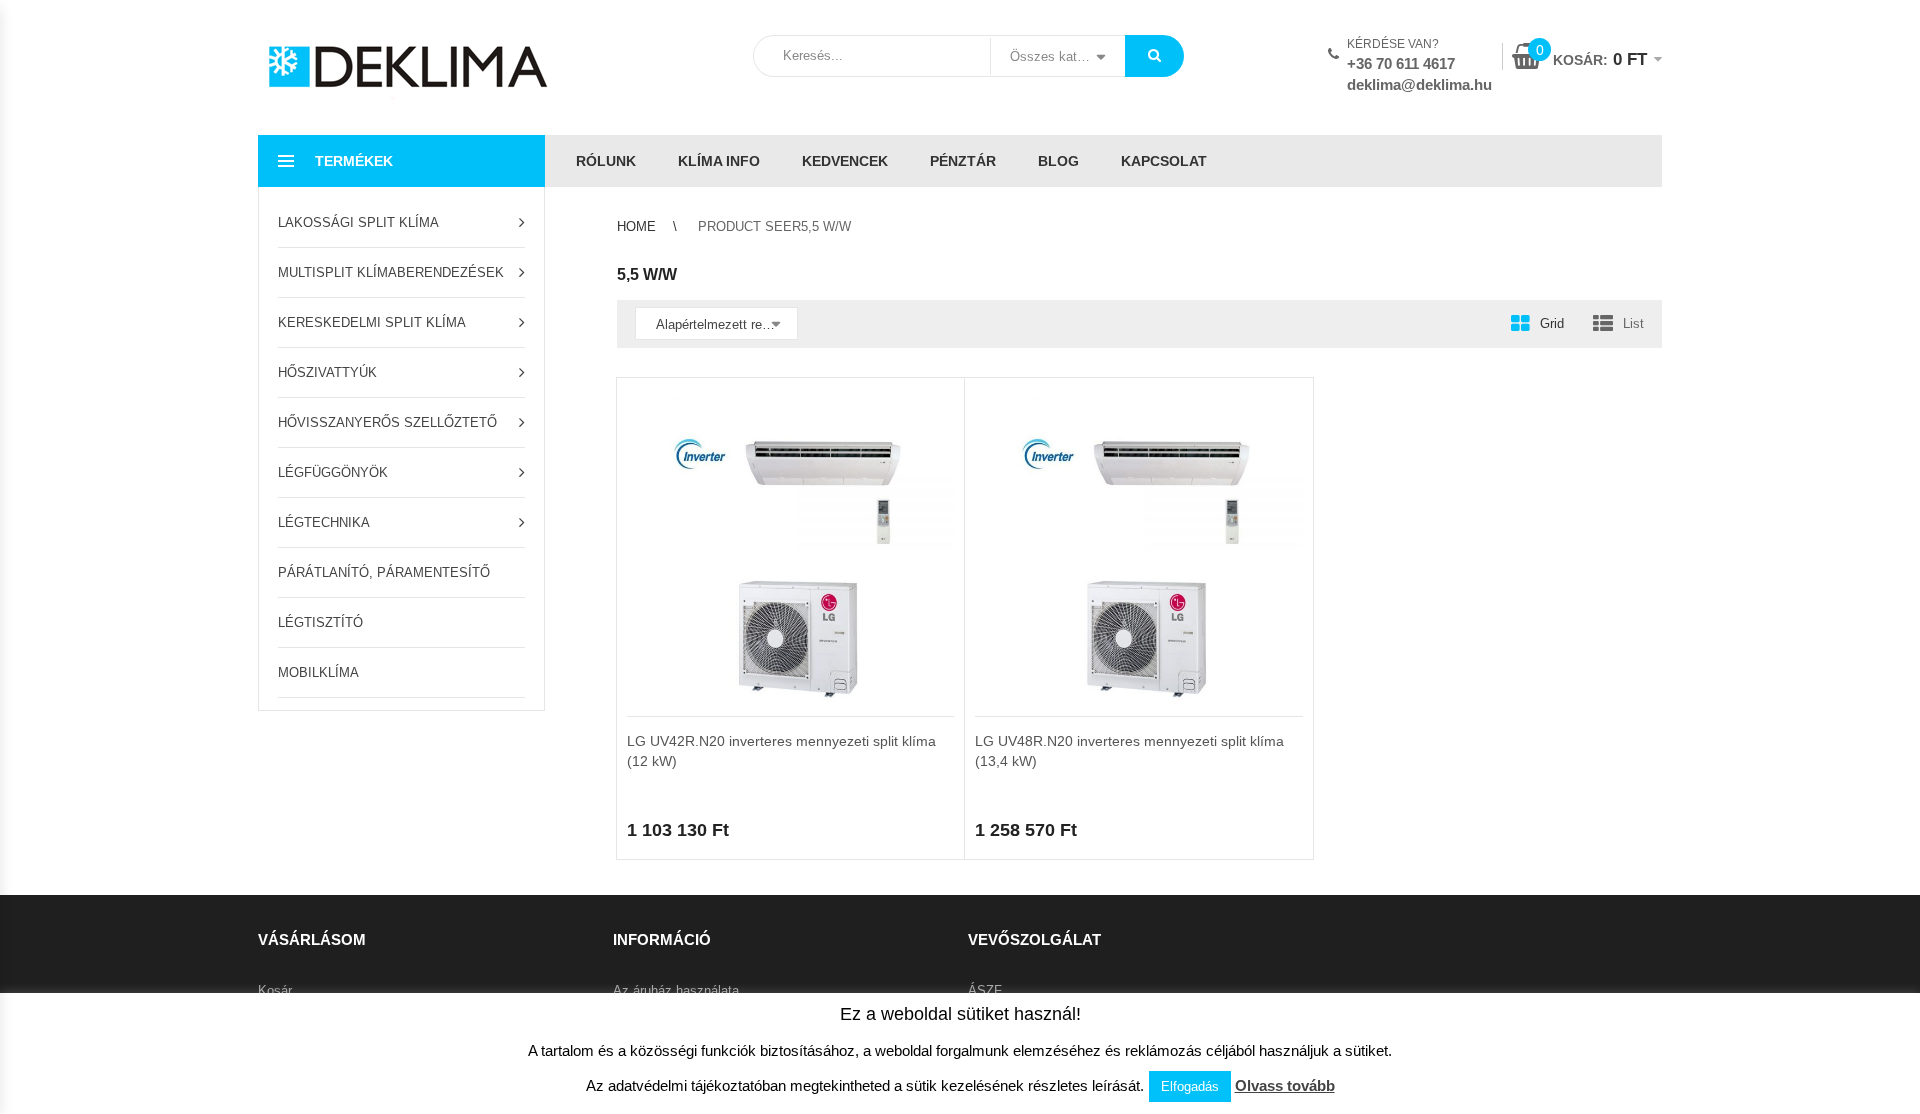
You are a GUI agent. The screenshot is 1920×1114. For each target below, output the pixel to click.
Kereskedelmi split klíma (372, 322)
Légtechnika (324, 522)
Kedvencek (845, 161)
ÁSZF (985, 990)
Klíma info (719, 161)
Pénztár (963, 161)
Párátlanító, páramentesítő (384, 572)
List (1633, 323)
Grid (1552, 323)
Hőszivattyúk (327, 372)
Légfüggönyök (333, 472)
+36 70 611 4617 (1401, 63)
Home (636, 226)
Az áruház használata (676, 990)
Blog (1058, 161)
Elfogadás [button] (1190, 1086)
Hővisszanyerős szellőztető (387, 422)
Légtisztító (320, 622)
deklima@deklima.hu (1419, 84)
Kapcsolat (1164, 161)
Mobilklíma (318, 672)
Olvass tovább (1285, 1085)
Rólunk (606, 161)
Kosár (275, 990)
